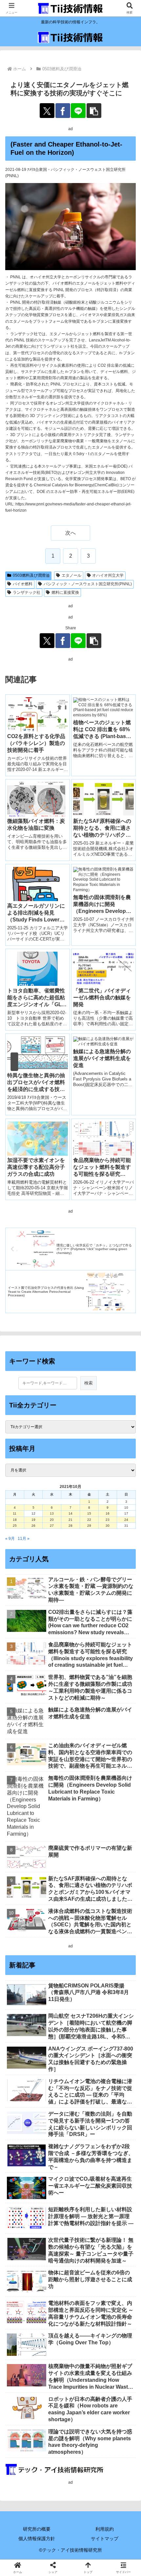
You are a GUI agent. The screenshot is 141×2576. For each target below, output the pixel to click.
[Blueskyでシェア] (86, 1939)
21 (70, 1520)
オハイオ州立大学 (108, 575)
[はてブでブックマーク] (118, 1957)
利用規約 (105, 2529)
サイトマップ (105, 2539)
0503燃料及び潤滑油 (31, 575)
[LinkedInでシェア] (86, 1975)
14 (70, 1513)
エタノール (71, 575)
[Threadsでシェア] (55, 1957)
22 (89, 1520)
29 (89, 1526)
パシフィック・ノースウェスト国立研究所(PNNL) (88, 584)
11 (15, 1513)
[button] (94, 111)
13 (52, 1513)
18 (15, 1520)
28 (70, 1526)
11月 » (24, 1539)
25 (15, 1526)
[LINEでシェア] (78, 111)
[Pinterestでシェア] (55, 1975)
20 (52, 1520)
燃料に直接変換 (65, 592)
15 (89, 1513)
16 (108, 1513)
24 (126, 1520)
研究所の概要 (37, 2529)
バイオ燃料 (23, 584)
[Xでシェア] (47, 111)
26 (33, 1526)
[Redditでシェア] (86, 1957)
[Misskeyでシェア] (118, 1939)
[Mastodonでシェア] (55, 1939)
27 (52, 1526)
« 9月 (10, 1539)
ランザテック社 (27, 592)
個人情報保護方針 (37, 2539)
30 (108, 1526)
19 (33, 1520)
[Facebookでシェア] (63, 111)
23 (108, 1520)
